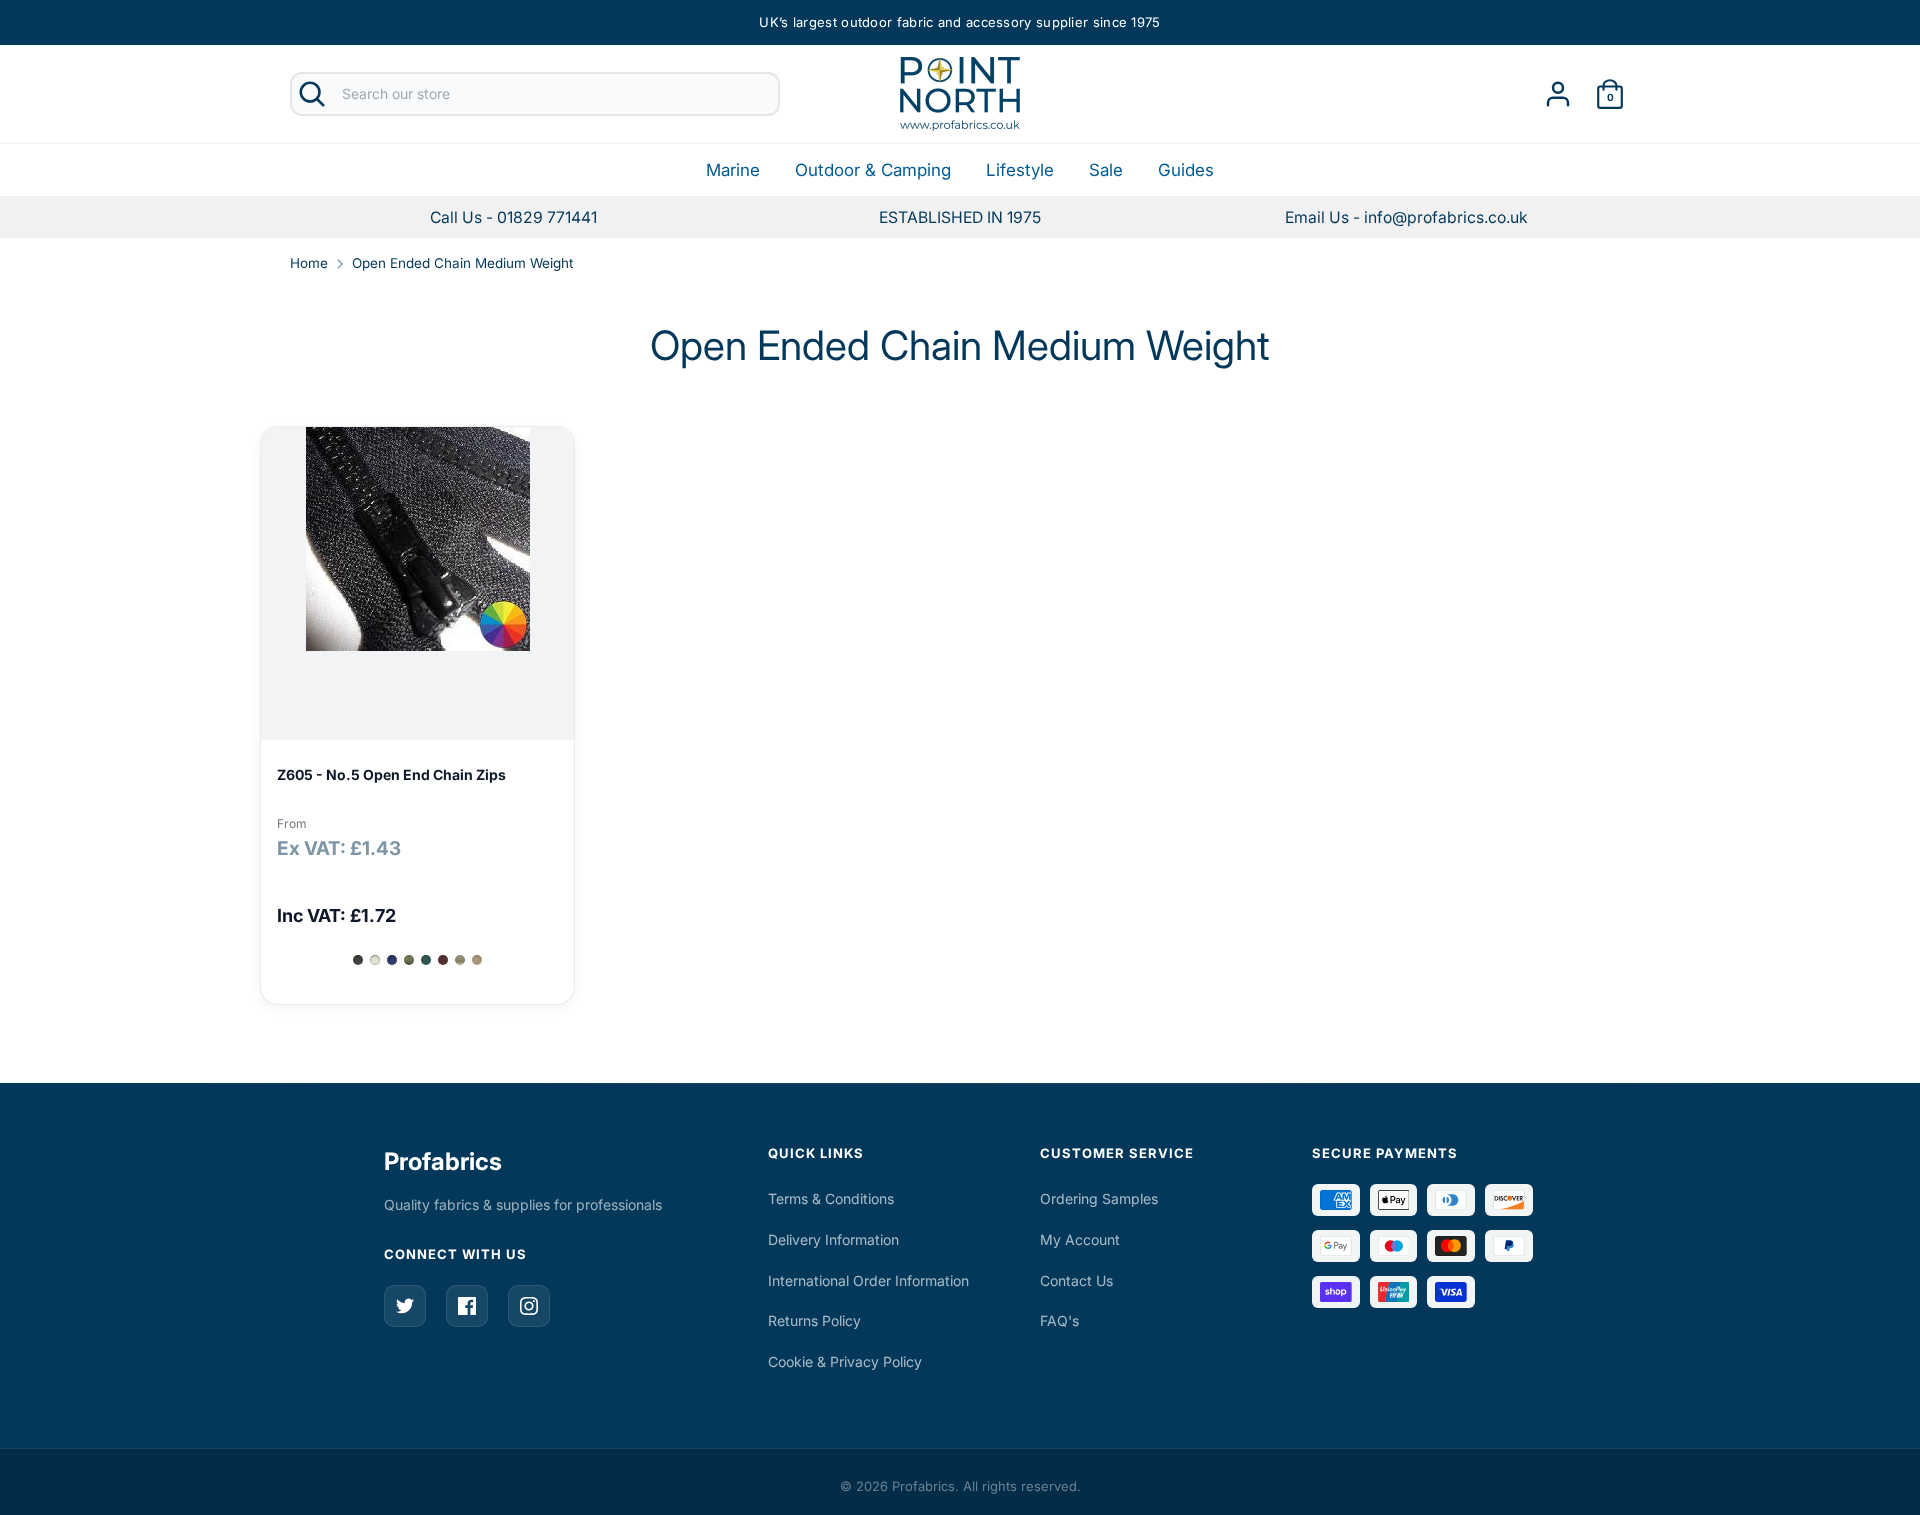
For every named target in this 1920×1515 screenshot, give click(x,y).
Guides (1186, 170)
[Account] (1558, 87)
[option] (1406, 217)
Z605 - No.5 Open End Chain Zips (391, 774)
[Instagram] (529, 1306)
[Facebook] (467, 1306)
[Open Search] (312, 94)
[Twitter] (405, 1306)
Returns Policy (814, 1320)
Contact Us (1076, 1280)
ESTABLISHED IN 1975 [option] (960, 217)
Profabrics (443, 1161)
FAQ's (1059, 1320)
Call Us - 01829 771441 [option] (513, 217)
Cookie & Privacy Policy (845, 1361)
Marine (733, 170)
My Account (1080, 1239)
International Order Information (868, 1280)
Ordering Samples (1099, 1198)
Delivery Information (833, 1239)
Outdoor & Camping (873, 170)
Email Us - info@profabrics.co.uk (1406, 217)
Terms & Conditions (831, 1198)
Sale (1106, 170)
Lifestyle (1020, 170)
